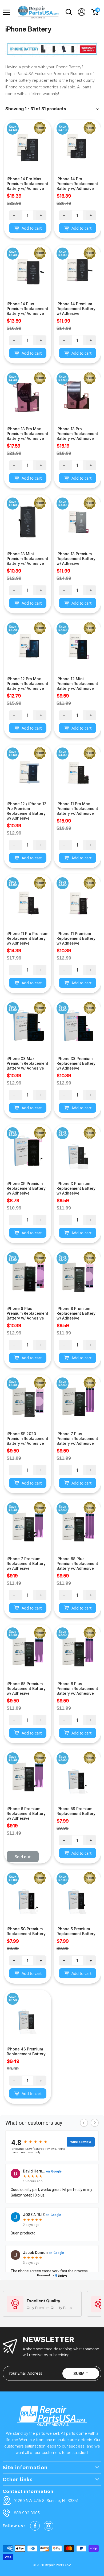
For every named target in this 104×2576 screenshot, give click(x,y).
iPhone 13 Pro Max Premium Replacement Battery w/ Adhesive (27, 434)
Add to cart (31, 228)
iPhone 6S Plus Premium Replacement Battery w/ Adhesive (77, 1563)
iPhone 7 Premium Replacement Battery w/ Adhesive (26, 1563)
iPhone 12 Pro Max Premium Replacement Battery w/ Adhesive (27, 684)
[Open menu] (8, 12)
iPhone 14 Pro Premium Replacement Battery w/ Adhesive (77, 184)
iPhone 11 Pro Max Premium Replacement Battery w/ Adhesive (77, 809)
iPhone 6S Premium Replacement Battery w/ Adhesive (26, 1688)
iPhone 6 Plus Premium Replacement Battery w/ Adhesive (77, 1688)
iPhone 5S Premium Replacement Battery (76, 1811)
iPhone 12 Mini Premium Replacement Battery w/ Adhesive (77, 684)
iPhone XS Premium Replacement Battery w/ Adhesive (76, 1063)
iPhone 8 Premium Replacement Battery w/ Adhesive (76, 1313)
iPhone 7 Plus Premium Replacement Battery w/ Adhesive (77, 1438)
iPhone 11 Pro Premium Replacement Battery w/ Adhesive (27, 938)
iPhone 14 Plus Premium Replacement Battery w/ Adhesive (27, 309)
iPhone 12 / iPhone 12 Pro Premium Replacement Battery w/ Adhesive (27, 811)
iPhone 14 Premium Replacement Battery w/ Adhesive (76, 309)
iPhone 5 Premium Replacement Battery (76, 1931)
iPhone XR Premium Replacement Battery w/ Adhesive (26, 1188)
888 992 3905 (27, 2513)
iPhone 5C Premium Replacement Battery (26, 1931)
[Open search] (69, 12)
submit (81, 2373)
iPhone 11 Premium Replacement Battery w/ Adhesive (76, 938)
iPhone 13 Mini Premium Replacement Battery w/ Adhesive (27, 559)
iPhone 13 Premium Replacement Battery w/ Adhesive (76, 559)
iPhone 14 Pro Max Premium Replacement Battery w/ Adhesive (27, 184)
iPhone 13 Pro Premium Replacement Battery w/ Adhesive (77, 434)
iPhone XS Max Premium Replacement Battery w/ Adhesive (27, 1063)
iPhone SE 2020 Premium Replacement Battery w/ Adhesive (27, 1438)
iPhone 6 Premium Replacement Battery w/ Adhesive (26, 1813)
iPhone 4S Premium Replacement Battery (26, 2051)
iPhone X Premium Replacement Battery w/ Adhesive (76, 1188)
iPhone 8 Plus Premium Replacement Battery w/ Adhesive (27, 1313)
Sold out (23, 1857)
